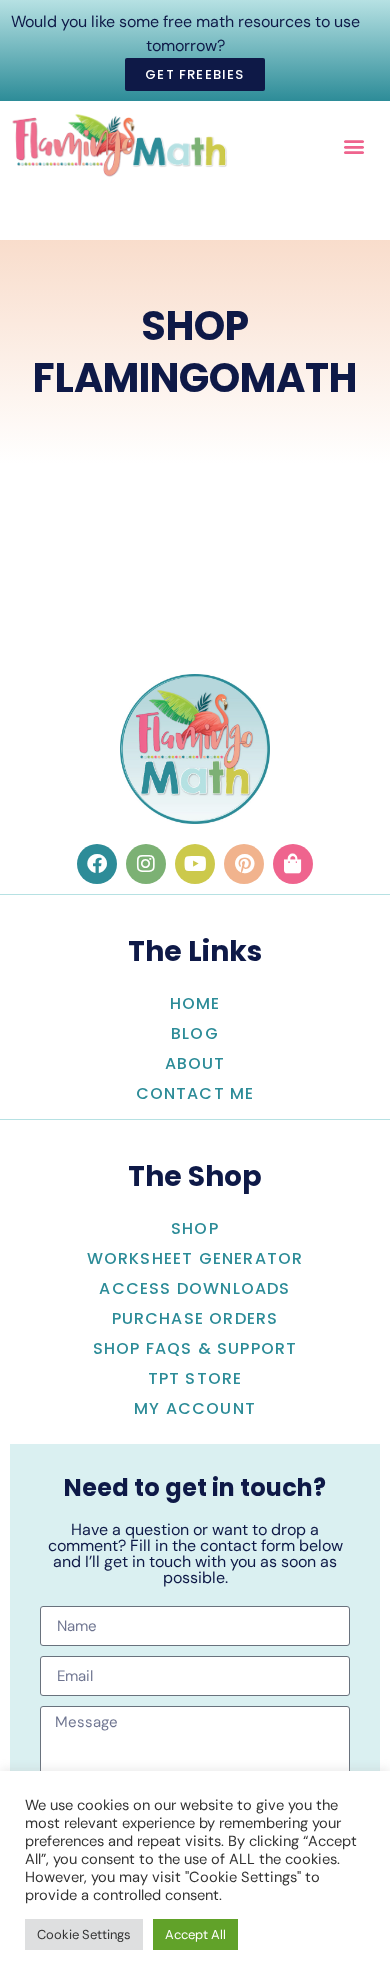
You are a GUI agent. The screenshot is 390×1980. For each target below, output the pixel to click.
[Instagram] (146, 864)
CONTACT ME (195, 1093)
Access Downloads (194, 1288)
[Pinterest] (244, 864)
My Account (195, 1408)
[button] (353, 145)
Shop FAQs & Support (195, 1348)
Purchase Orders (195, 1318)
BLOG (195, 1033)
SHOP (195, 1228)
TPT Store (195, 1378)
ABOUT (195, 1063)
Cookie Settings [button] (84, 1934)
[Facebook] (97, 864)
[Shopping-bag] (293, 864)
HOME (195, 1003)
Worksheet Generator (195, 1258)
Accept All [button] (195, 1934)
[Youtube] (195, 864)
